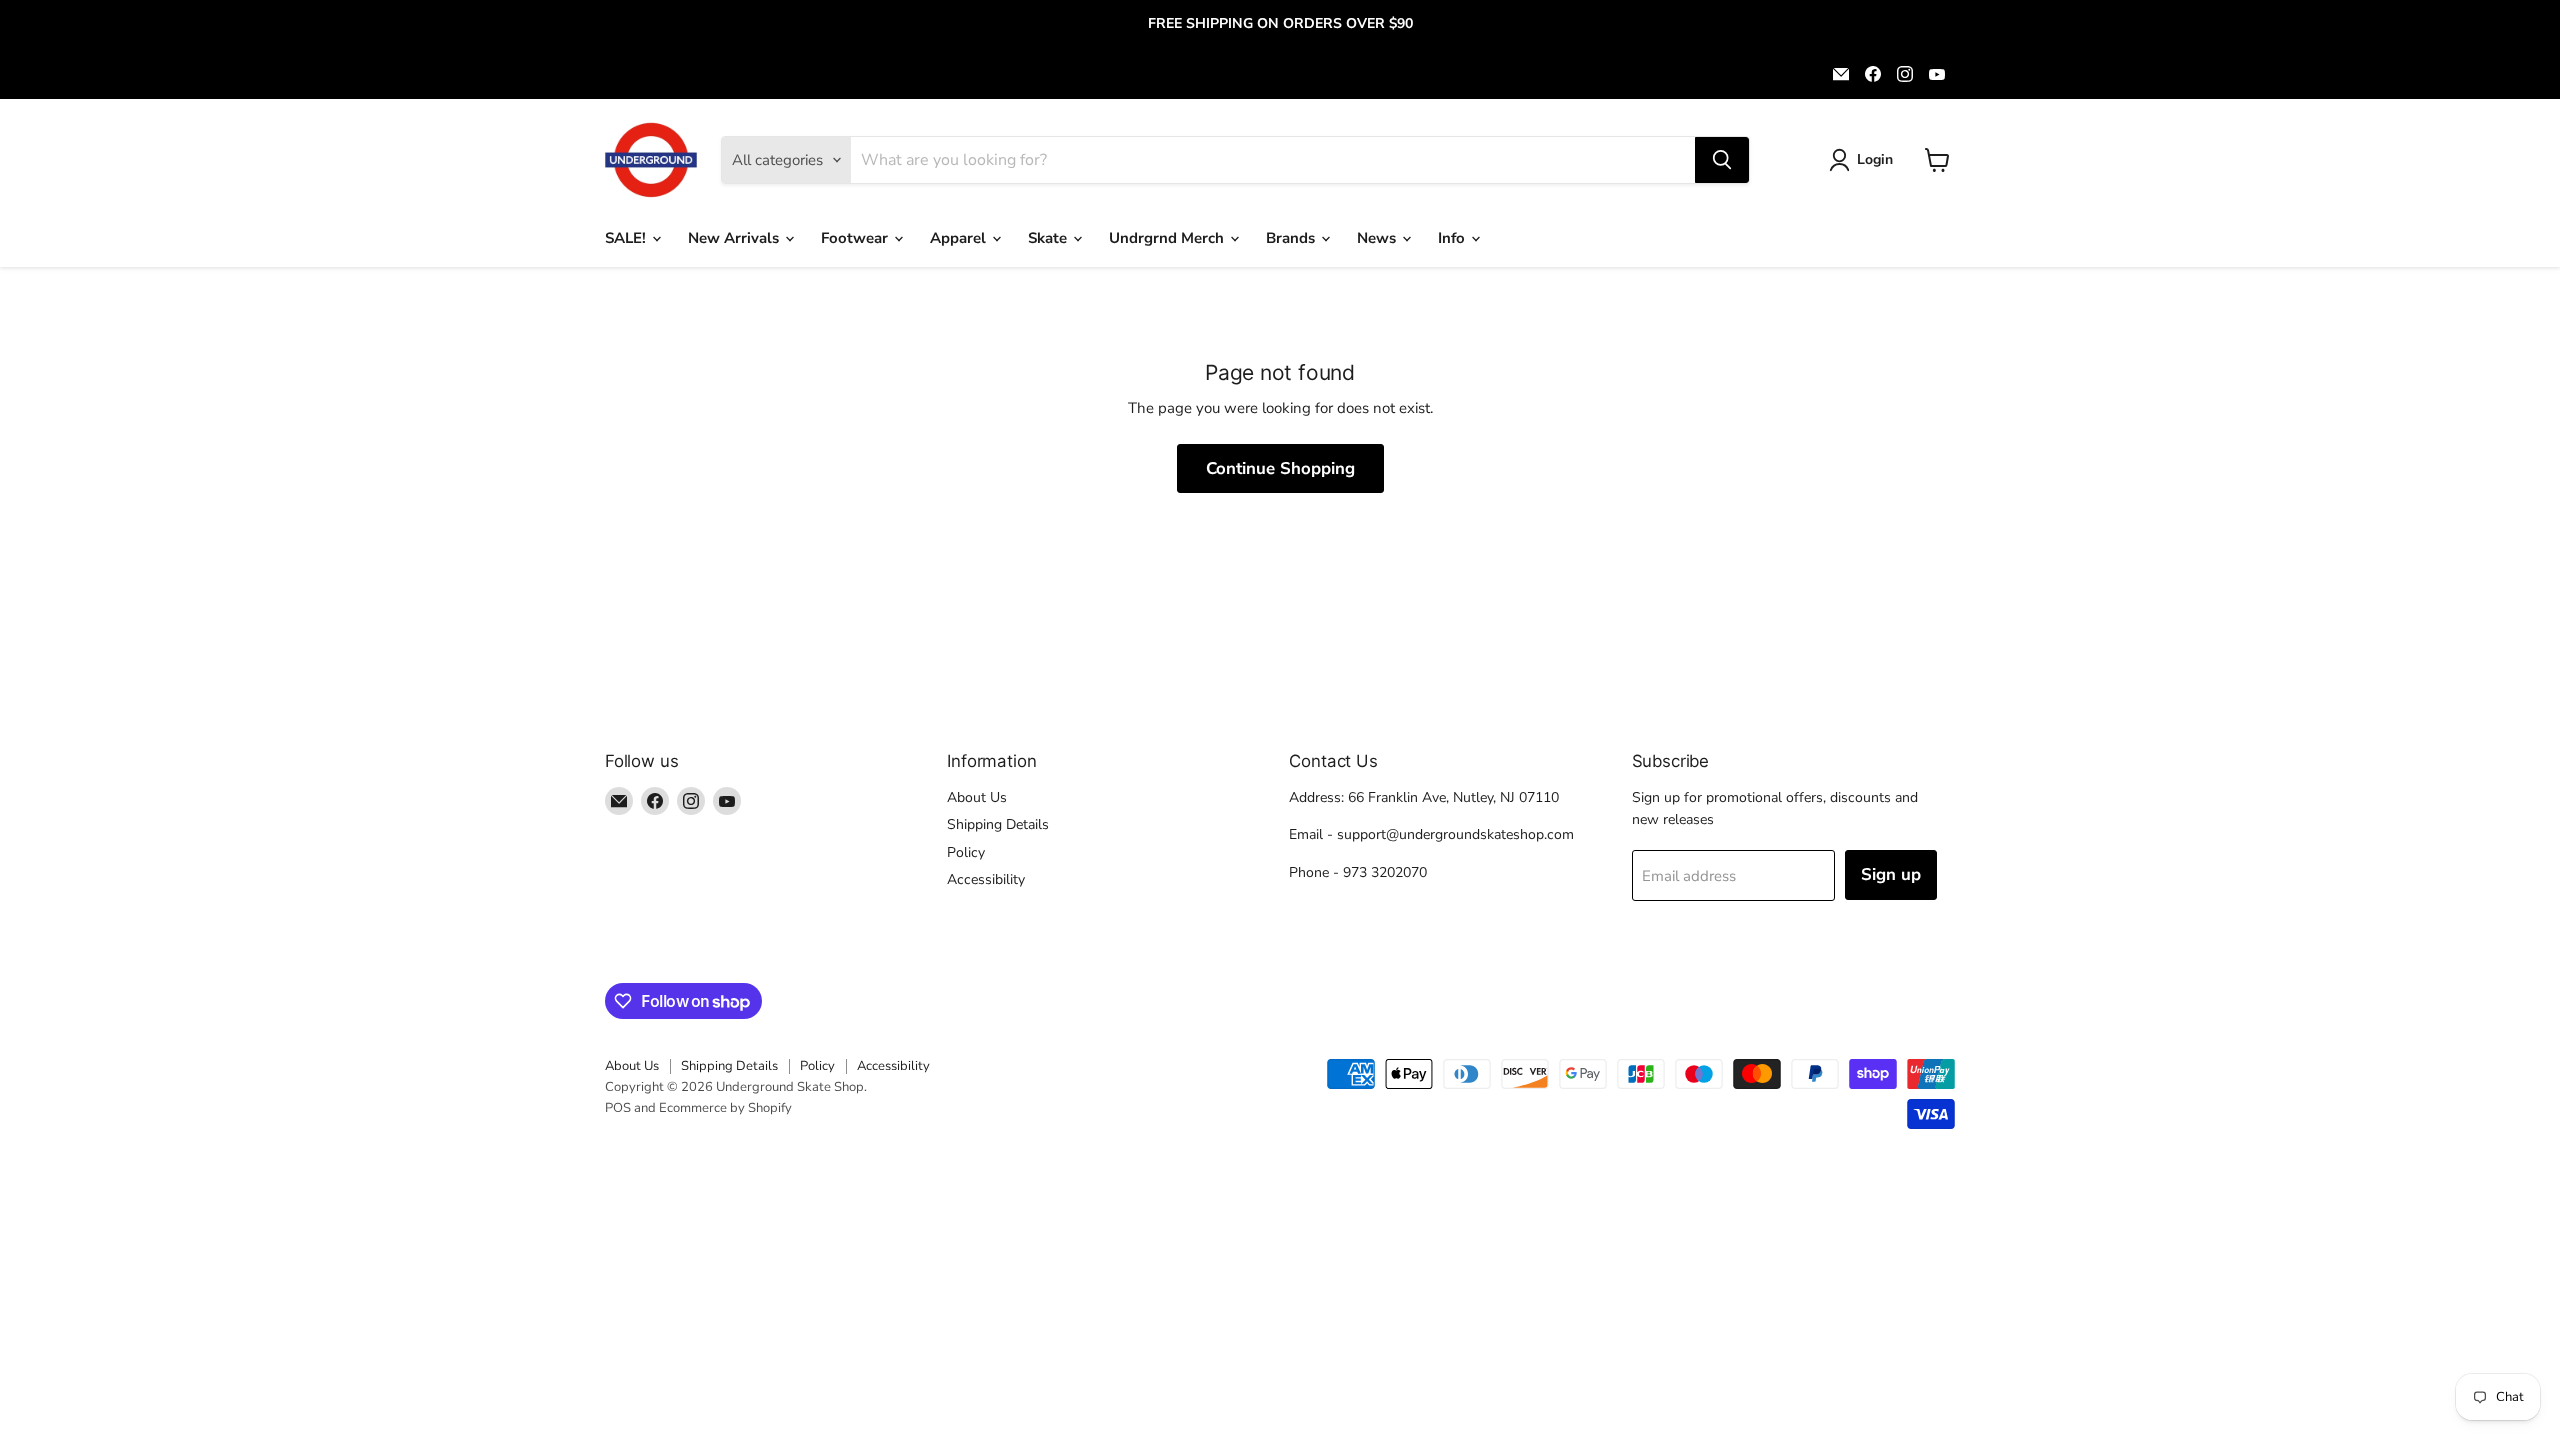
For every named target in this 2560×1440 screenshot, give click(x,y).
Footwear (856, 238)
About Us (977, 797)
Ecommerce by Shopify (725, 1108)
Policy (966, 852)
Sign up (1891, 874)
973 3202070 (1385, 872)
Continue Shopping (1280, 468)
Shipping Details (998, 824)
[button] (1864, 160)
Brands (1292, 238)
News (1378, 238)
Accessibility (986, 879)
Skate (1049, 238)
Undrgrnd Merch (1168, 238)
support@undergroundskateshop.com (1455, 834)
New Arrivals (735, 238)
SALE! (627, 238)
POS (618, 1108)
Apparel (960, 238)
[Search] (1722, 160)
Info (1453, 238)
